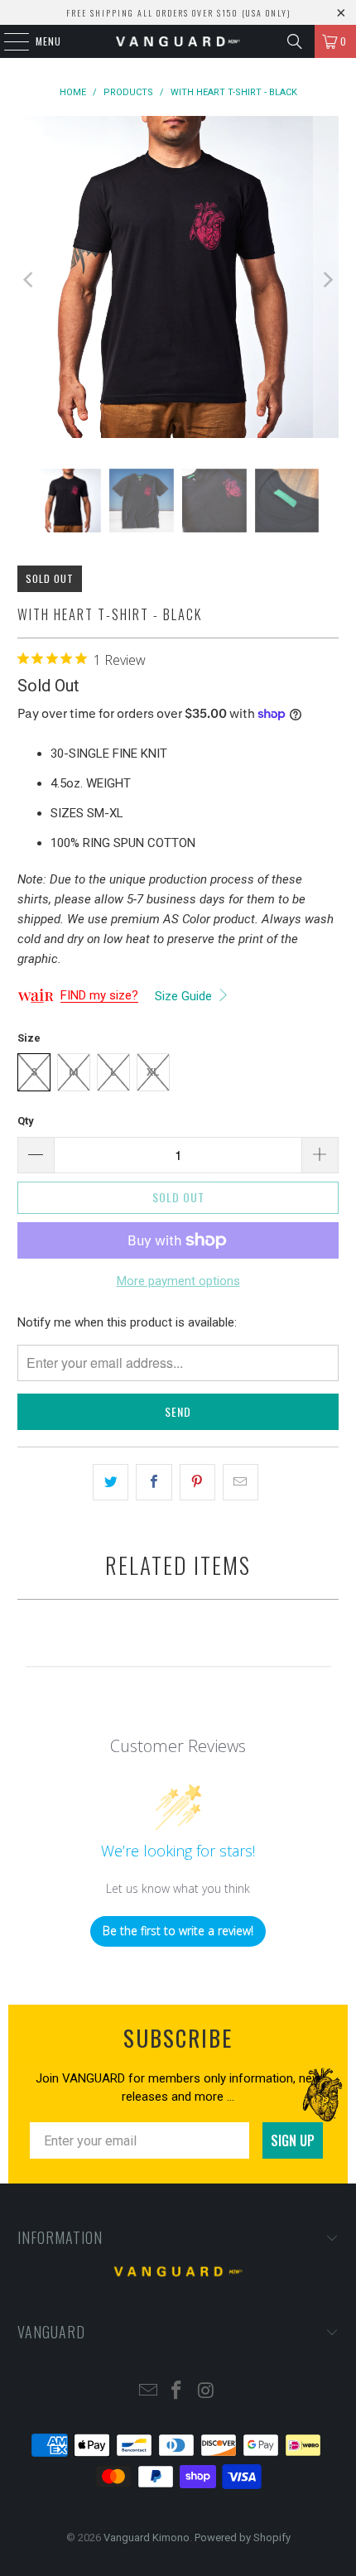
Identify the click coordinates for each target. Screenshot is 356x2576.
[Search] (295, 41)
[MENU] (8, 41)
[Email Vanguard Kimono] (148, 2392)
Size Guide (185, 996)
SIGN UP (293, 2140)
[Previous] (30, 280)
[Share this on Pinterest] (197, 1482)
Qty (26, 1121)
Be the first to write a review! (178, 1931)
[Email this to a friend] (241, 1482)
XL (153, 1072)
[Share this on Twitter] (111, 1482)
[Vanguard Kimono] (178, 41)
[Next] (326, 280)
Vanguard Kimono (147, 2537)
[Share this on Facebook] (154, 1482)
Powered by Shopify (243, 2537)
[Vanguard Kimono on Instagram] (206, 2392)
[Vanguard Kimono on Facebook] (177, 2392)
